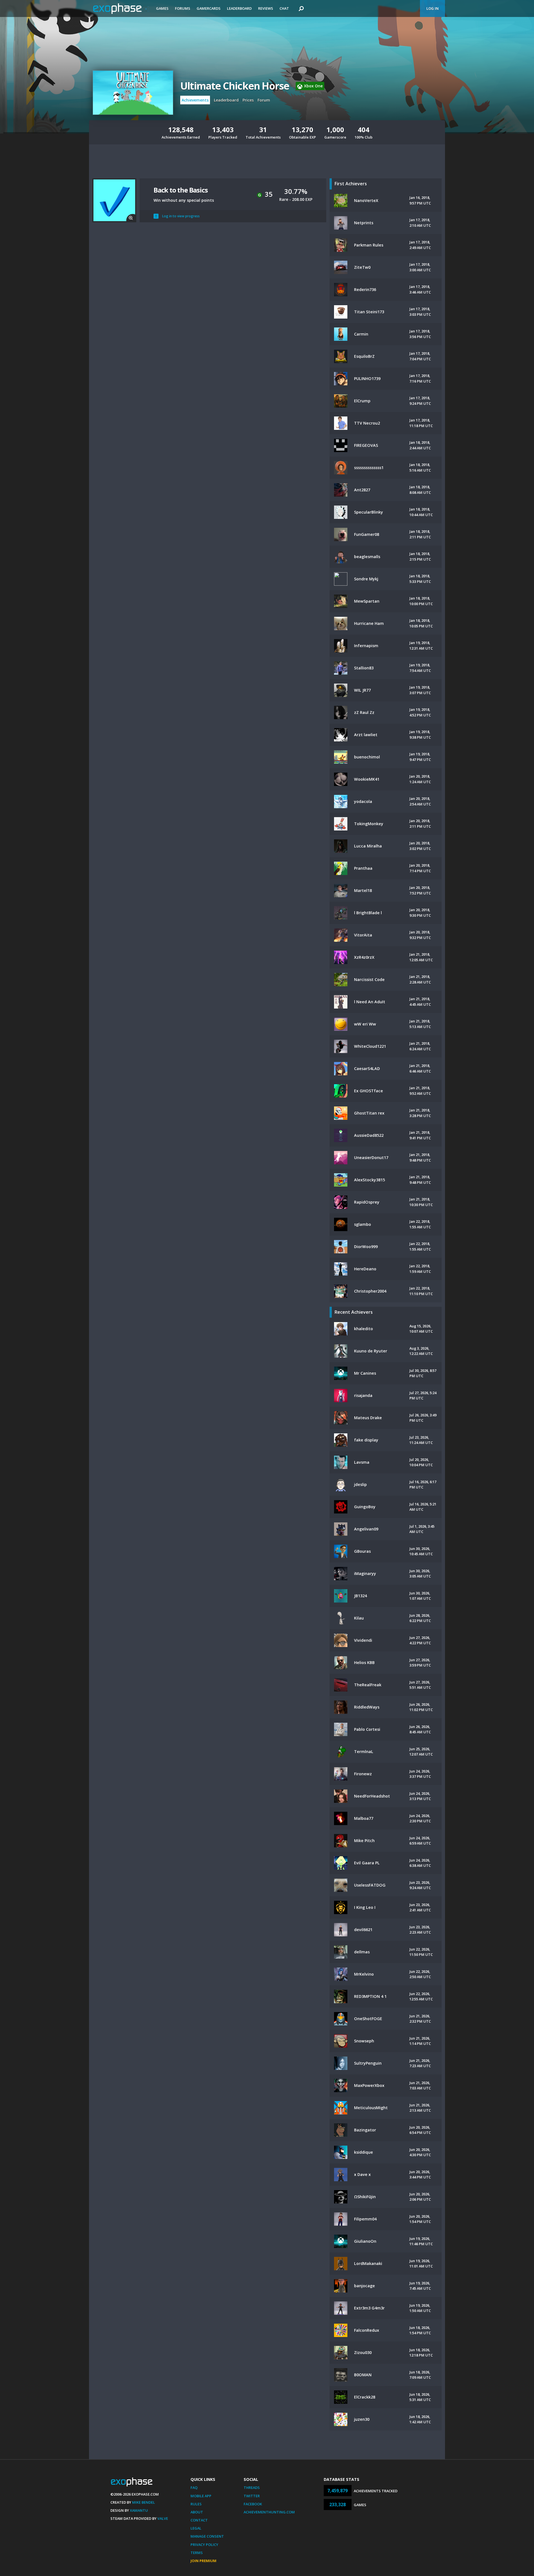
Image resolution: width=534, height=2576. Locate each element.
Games (162, 8)
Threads (252, 2488)
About (197, 2512)
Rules (196, 2504)
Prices (248, 100)
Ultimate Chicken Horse (235, 86)
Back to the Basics (181, 190)
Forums (183, 8)
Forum (264, 100)
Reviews (266, 8)
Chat (284, 8)
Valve (163, 2518)
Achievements (195, 100)
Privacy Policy (204, 2545)
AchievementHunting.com (269, 2512)
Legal (196, 2528)
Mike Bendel (144, 2502)
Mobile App (201, 2496)
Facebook (253, 2504)
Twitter (252, 2496)
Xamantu (139, 2510)
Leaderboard (239, 8)
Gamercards (209, 8)
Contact (199, 2520)
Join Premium (203, 2561)
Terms (197, 2553)
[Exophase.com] (121, 9)
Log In (432, 8)
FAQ (194, 2488)
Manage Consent (207, 2536)
